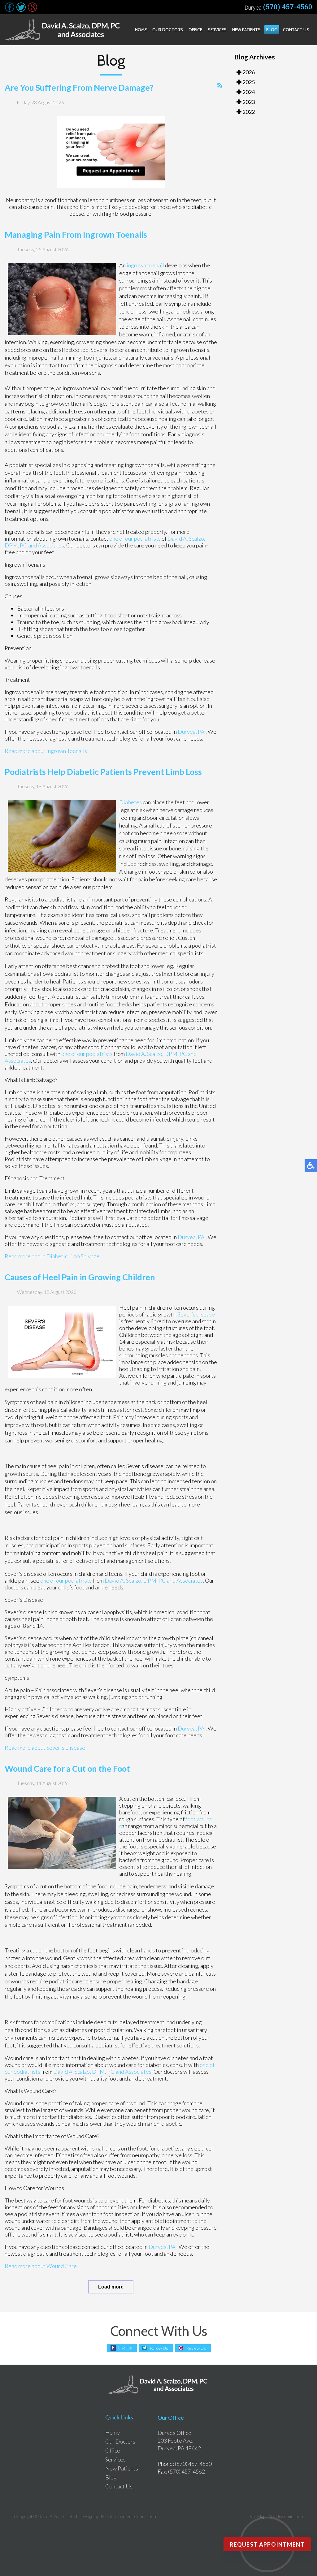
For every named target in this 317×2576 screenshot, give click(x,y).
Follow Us (159, 2348)
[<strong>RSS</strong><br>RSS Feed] (220, 85)
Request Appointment (267, 2544)
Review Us (196, 2348)
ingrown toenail (145, 265)
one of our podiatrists (135, 538)
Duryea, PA (191, 732)
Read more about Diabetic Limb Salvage (52, 1256)
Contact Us (296, 30)
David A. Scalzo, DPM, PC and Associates (154, 1580)
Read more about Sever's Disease (45, 1748)
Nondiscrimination (286, 2516)
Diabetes (130, 802)
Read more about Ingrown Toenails (46, 751)
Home (141, 30)
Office (195, 30)
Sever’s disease (196, 1314)
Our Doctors (168, 30)
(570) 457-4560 (288, 7)
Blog (272, 30)
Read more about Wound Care (41, 2266)
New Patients (246, 30)
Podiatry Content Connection (128, 2516)
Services (217, 30)
